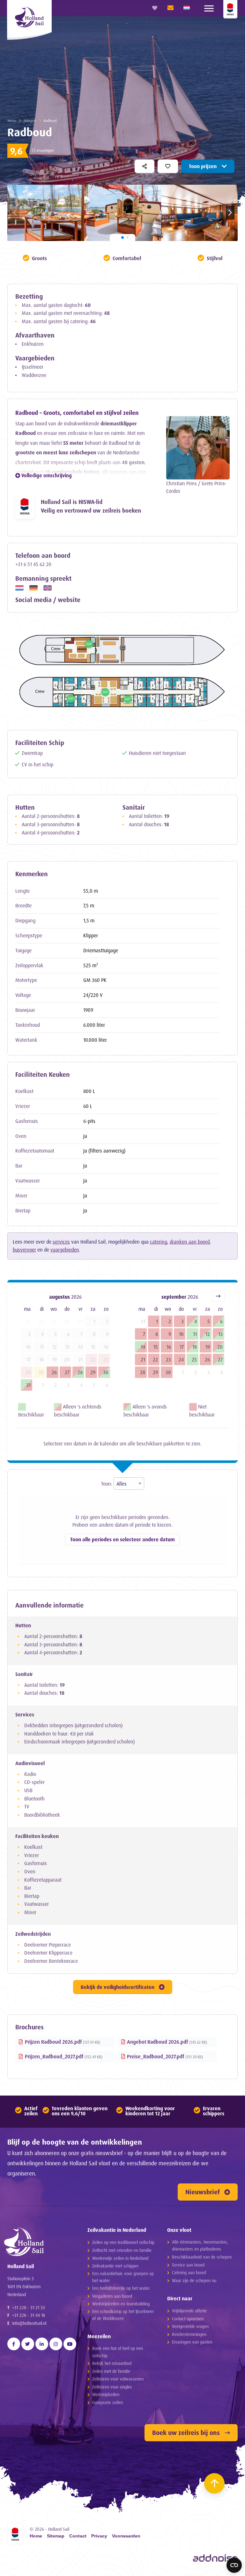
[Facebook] (14, 2344)
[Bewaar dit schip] (168, 166)
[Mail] (169, 8)
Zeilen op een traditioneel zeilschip (123, 2242)
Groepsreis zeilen (108, 2402)
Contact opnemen (188, 2319)
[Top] (214, 2483)
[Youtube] (70, 2344)
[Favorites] (155, 8)
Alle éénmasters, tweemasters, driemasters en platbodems (200, 2245)
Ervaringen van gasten (192, 2342)
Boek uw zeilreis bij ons (186, 2433)
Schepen (30, 121)
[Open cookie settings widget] (234, 2565)
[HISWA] (230, 9)
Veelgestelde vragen (190, 2326)
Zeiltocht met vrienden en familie (122, 2250)
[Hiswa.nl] (15, 2534)
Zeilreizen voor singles (112, 2387)
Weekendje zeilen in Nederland (120, 2258)
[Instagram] (56, 2344)
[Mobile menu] (209, 8)
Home (12, 121)
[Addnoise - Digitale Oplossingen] (215, 2558)
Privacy (99, 2536)
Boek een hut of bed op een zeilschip (118, 2352)
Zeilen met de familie (111, 2371)
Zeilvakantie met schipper (115, 2266)
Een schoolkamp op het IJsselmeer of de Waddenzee (123, 2315)
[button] (230, 213)
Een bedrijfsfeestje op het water (121, 2288)
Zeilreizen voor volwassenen (118, 2379)
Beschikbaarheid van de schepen (202, 2257)
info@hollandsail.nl (29, 2323)
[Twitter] (28, 2344)
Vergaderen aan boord (112, 2296)
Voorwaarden (126, 2536)
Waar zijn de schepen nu (194, 2280)
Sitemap (56, 2536)
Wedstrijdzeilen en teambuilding (121, 2304)
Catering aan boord (189, 2272)
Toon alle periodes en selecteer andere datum (122, 1539)
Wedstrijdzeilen (106, 2394)
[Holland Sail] (39, 2242)
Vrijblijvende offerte (189, 2311)
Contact (78, 2536)
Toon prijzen (203, 166)
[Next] (218, 1296)
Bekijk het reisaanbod (112, 2363)
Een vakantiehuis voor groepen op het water (123, 2277)
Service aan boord (188, 2265)
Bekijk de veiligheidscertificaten (118, 1987)
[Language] (187, 8)
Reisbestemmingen (189, 2334)
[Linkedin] (42, 2344)
